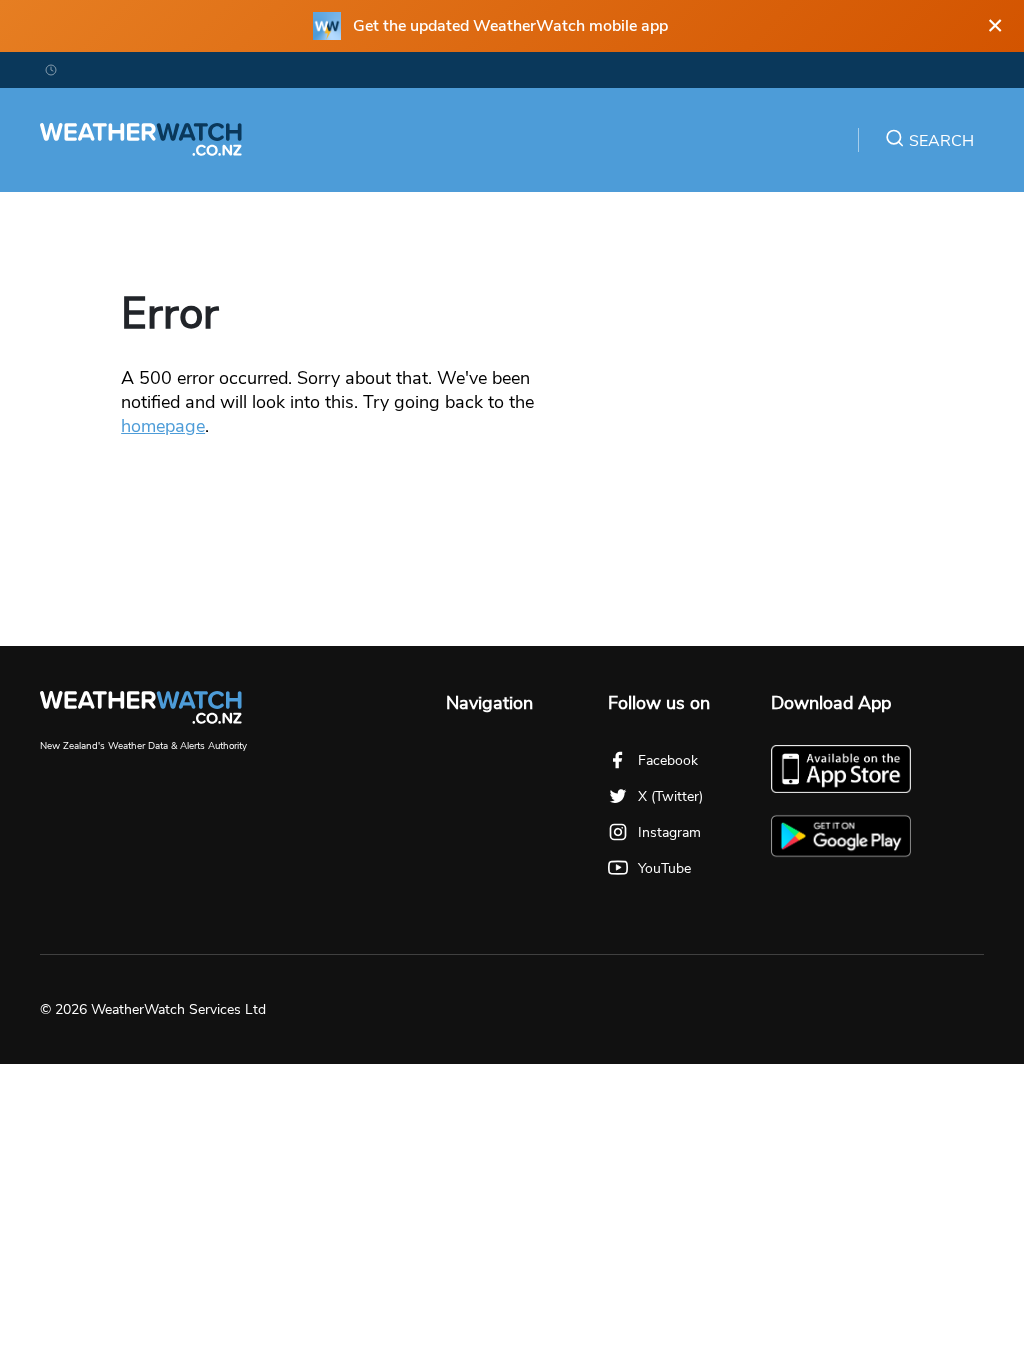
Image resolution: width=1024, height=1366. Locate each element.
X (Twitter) (670, 796)
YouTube (664, 868)
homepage (163, 426)
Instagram (669, 832)
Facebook (668, 760)
